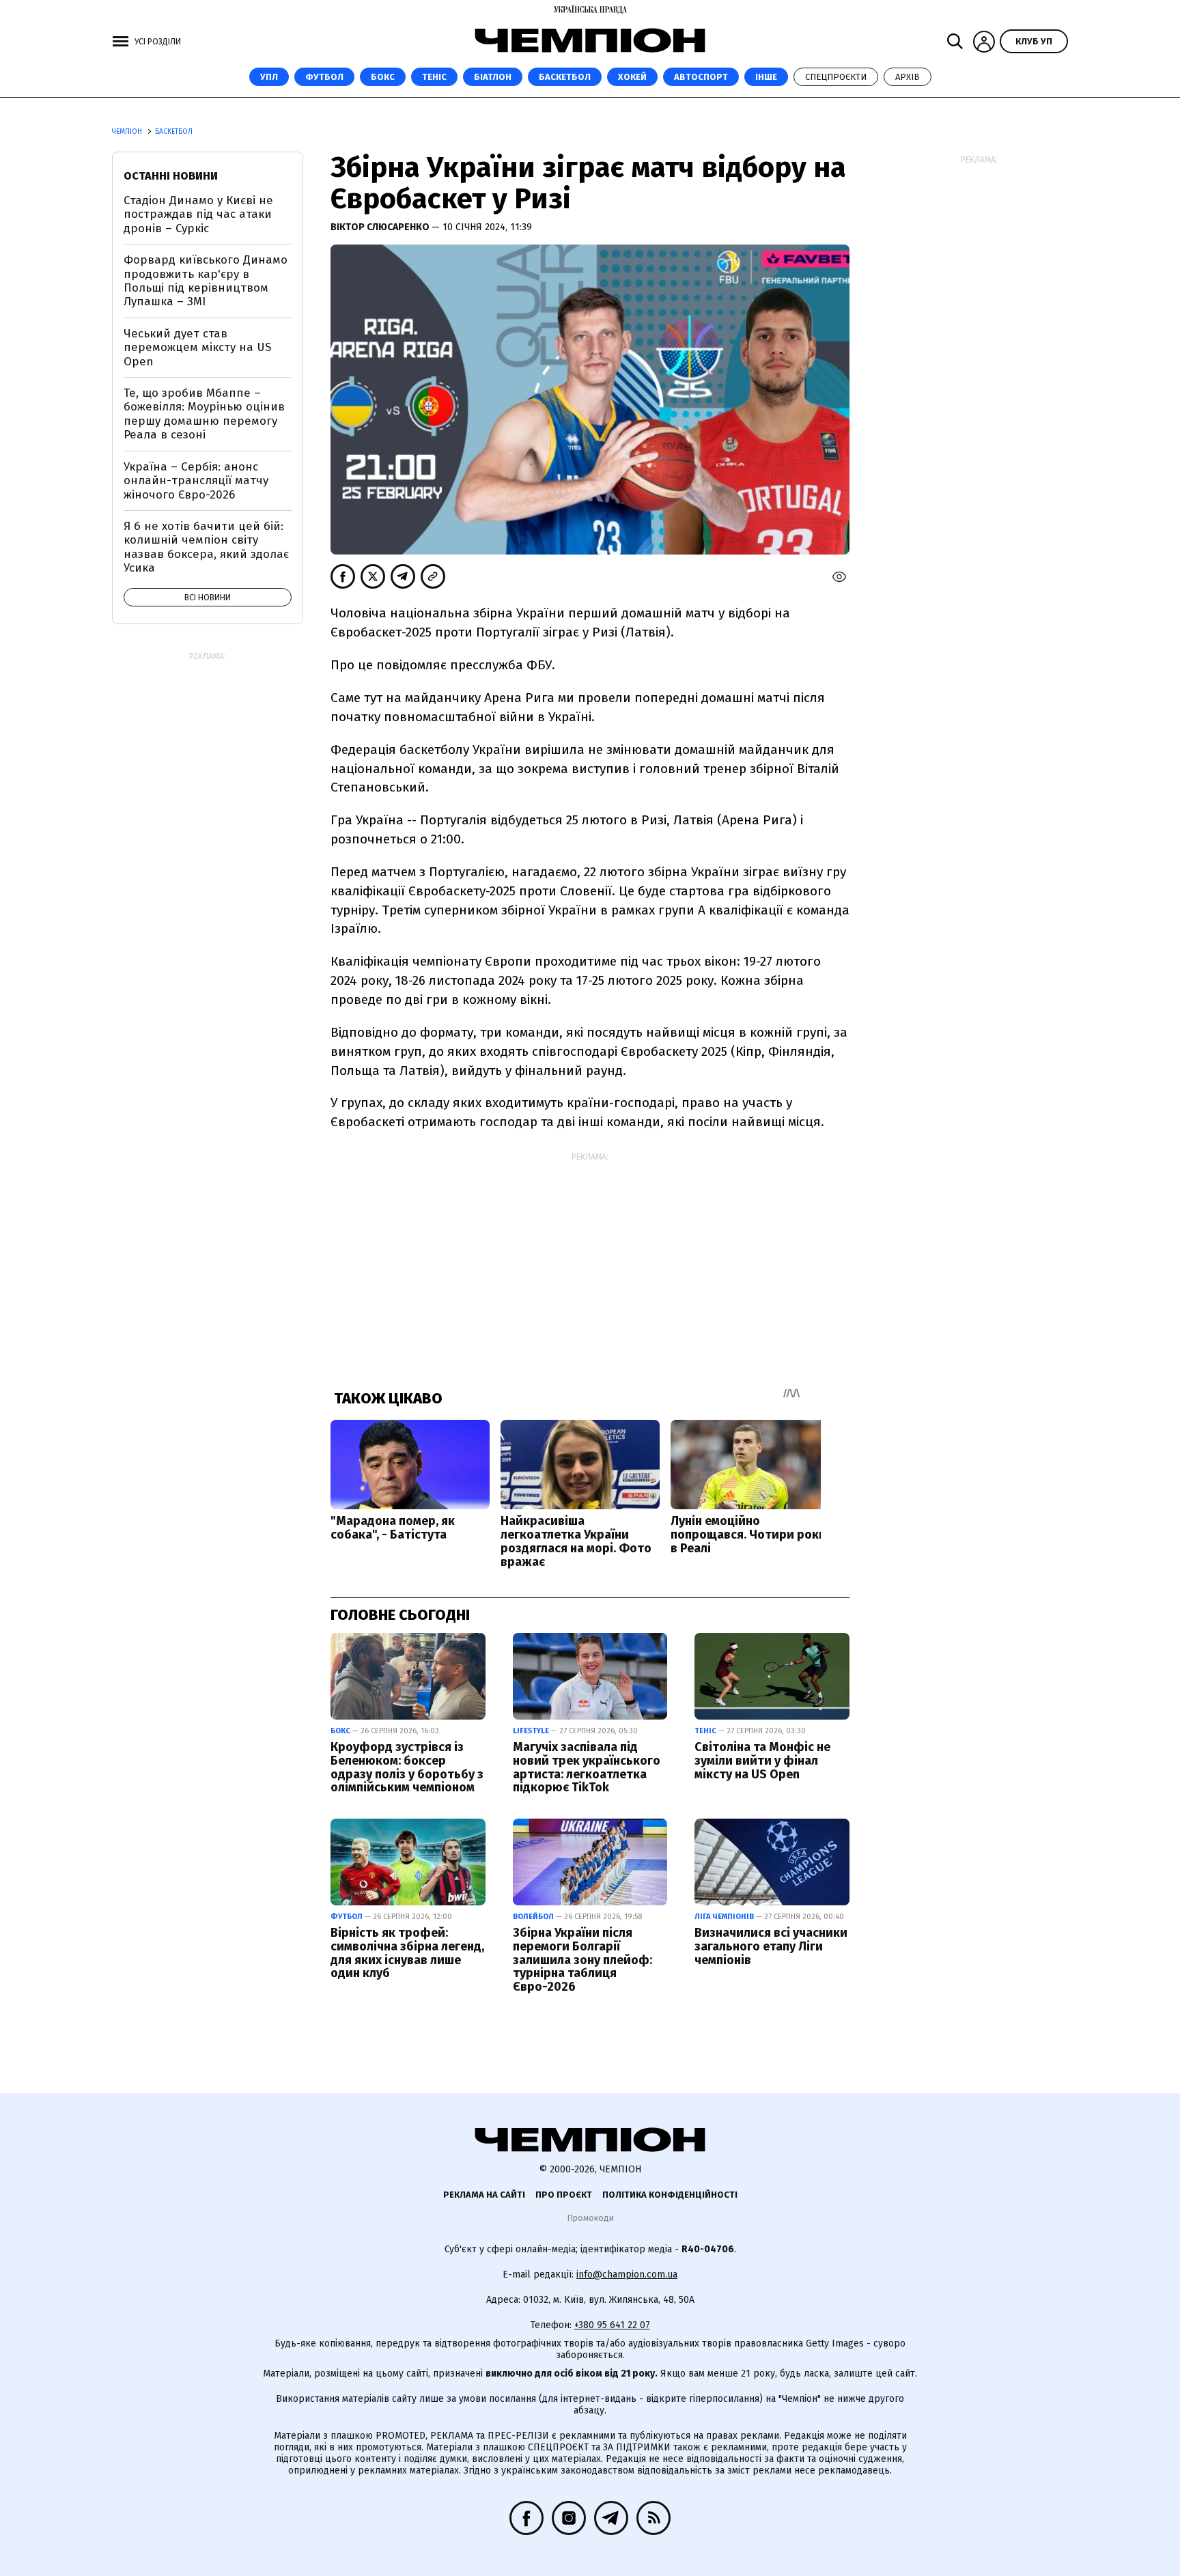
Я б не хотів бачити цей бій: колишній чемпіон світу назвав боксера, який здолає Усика (206, 547)
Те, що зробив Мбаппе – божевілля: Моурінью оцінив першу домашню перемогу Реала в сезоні (204, 414)
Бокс (383, 77)
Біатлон (493, 77)
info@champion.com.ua (627, 2274)
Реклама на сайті (484, 2195)
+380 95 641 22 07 (612, 2325)
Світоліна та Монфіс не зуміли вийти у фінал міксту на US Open (762, 1761)
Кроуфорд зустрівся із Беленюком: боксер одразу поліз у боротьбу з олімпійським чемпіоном (407, 1767)
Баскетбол (565, 77)
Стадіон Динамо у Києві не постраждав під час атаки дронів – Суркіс (198, 214)
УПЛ (269, 77)
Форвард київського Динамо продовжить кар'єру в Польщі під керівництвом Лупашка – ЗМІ (206, 281)
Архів (908, 77)
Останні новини (171, 176)
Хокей (632, 77)
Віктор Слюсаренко (381, 227)
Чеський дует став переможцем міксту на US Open (197, 348)
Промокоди (590, 2218)
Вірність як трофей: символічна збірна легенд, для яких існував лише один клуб (407, 1953)
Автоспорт (701, 77)
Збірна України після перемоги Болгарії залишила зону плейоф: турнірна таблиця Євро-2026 (582, 1960)
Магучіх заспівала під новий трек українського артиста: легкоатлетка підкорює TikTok (587, 1767)
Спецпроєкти (836, 77)
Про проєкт (564, 2195)
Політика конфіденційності (670, 2195)
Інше (766, 77)
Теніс (434, 77)
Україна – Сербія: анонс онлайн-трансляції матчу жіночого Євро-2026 (196, 481)
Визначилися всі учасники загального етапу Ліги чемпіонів (771, 1946)
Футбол (324, 77)
